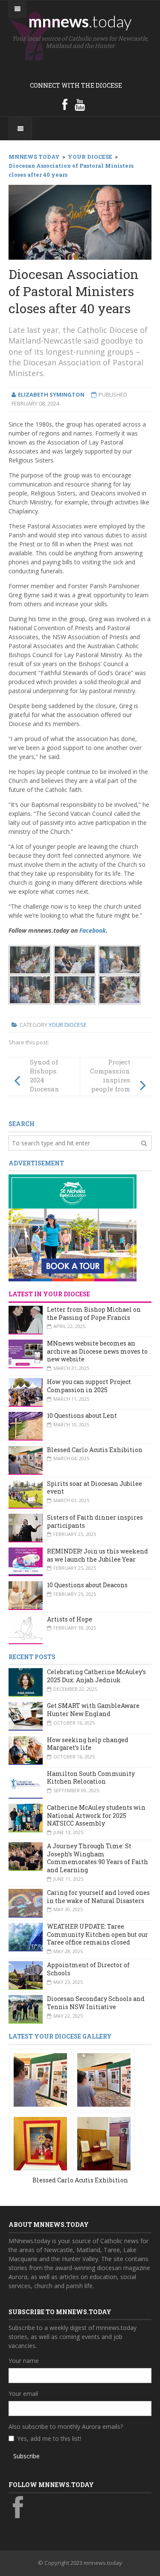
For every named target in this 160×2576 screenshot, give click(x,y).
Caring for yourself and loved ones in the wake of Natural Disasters (98, 1897)
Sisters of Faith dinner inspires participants (95, 1521)
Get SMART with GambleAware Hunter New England (93, 1710)
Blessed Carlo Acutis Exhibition (95, 1450)
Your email (23, 2394)
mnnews (80, 21)
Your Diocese (68, 1025)
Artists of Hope (70, 1619)
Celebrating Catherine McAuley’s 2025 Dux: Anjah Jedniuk (96, 1676)
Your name (24, 2361)
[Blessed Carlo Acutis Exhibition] (40, 2079)
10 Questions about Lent (82, 1415)
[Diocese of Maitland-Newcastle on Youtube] (80, 104)
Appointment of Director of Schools (88, 1969)
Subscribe (26, 2456)
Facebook (93, 930)
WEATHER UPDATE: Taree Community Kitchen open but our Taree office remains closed (97, 1934)
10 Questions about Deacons (87, 1585)
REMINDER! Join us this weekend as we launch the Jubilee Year (97, 1555)
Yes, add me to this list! (49, 2438)
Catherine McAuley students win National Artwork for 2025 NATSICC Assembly (96, 1815)
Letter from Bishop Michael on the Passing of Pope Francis (94, 1313)
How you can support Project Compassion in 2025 (89, 1386)
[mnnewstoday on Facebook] (65, 104)
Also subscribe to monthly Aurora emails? (66, 2426)
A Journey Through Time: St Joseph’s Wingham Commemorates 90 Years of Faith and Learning (97, 1858)
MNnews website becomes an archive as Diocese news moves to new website (97, 1351)
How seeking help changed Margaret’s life (88, 1744)
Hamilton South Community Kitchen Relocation (91, 1778)
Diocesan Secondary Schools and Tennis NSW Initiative (96, 2003)
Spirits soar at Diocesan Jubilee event (95, 1488)
